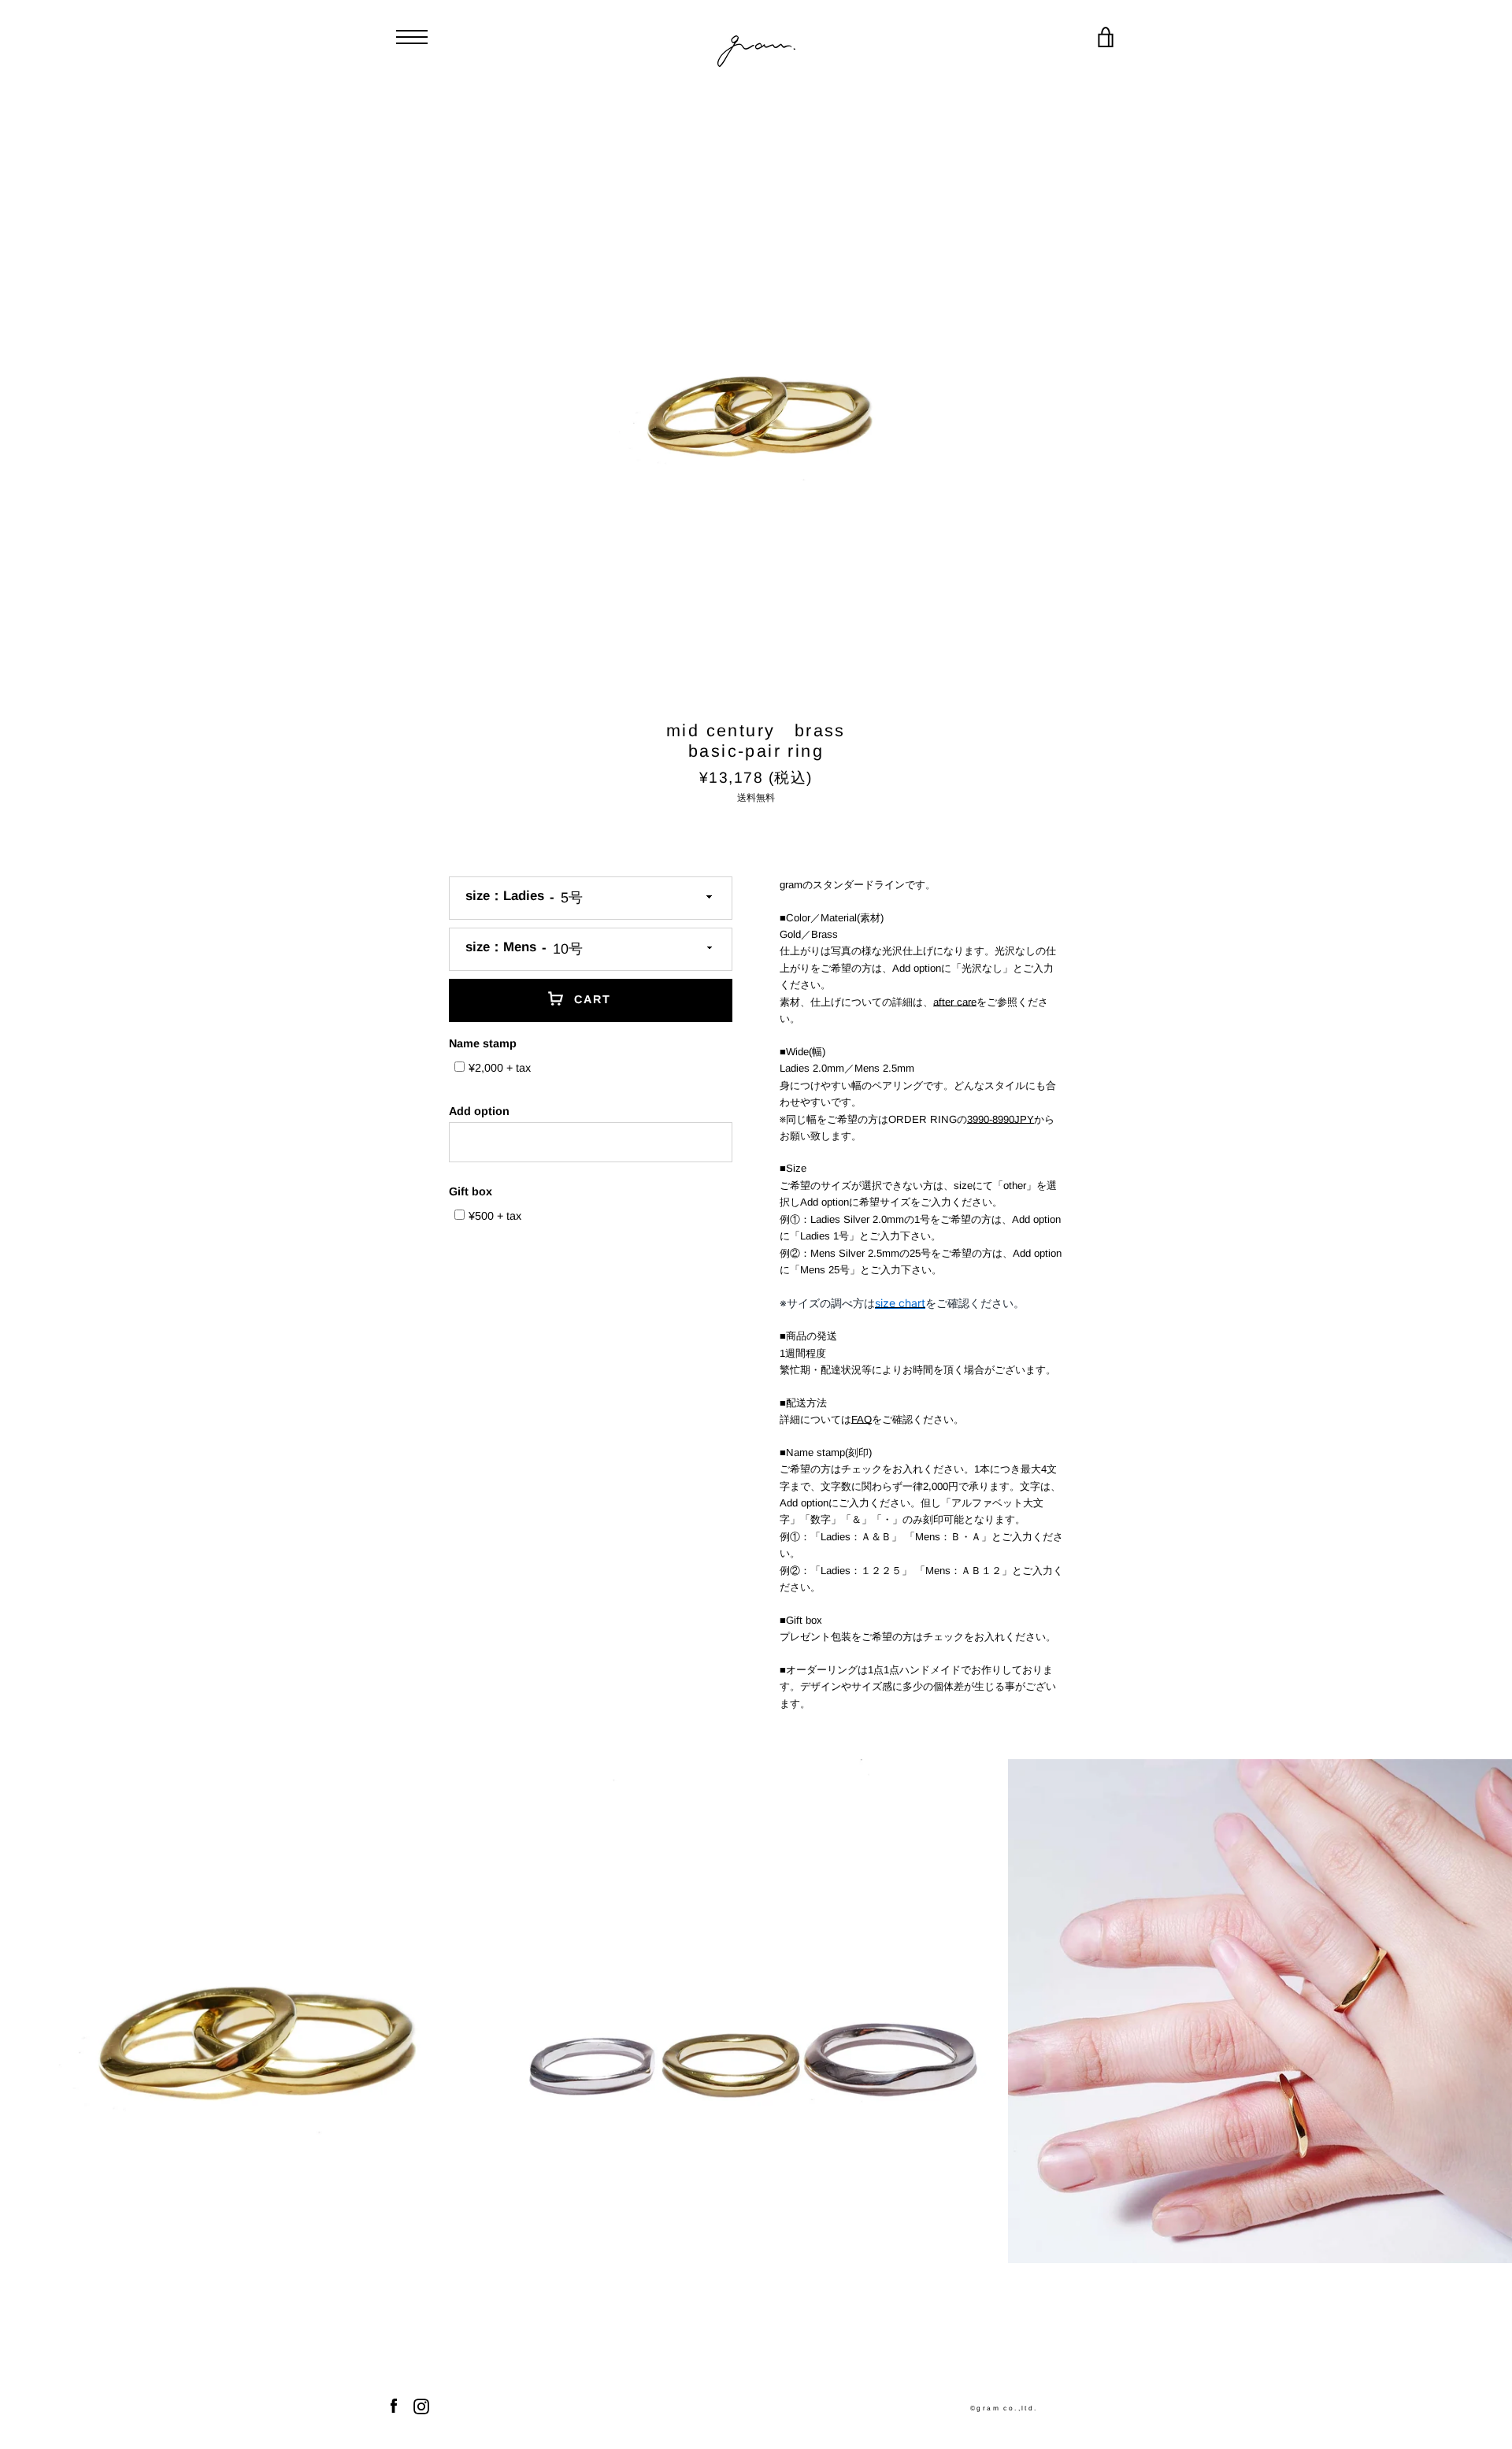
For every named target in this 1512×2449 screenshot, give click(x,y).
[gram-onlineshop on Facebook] (394, 2405)
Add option (479, 1111)
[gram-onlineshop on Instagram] (421, 2405)
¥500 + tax (495, 1216)
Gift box (471, 1191)
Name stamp (483, 1043)
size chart (900, 1303)
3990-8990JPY (1001, 1119)
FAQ (862, 1419)
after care (955, 1002)
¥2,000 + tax (500, 1068)
